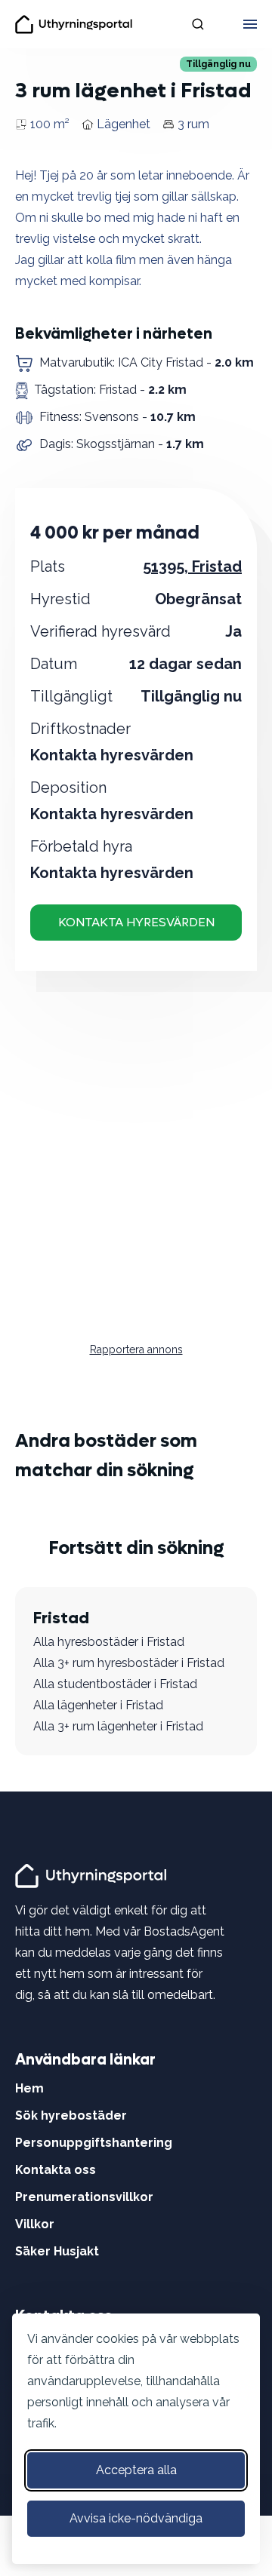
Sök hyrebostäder (71, 2115)
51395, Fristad (192, 566)
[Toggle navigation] (250, 24)
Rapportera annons (136, 1349)
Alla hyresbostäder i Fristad (109, 1642)
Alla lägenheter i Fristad (98, 1705)
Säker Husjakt (57, 2251)
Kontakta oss (56, 2170)
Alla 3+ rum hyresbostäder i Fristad (129, 1663)
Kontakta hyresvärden (136, 922)
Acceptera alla (136, 2470)
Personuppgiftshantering (94, 2143)
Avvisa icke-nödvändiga (136, 2518)
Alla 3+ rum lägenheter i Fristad (118, 1726)
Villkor (35, 2224)
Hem (29, 2088)
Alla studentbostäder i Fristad (115, 1684)
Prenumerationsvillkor (84, 2197)
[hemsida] (93, 1875)
